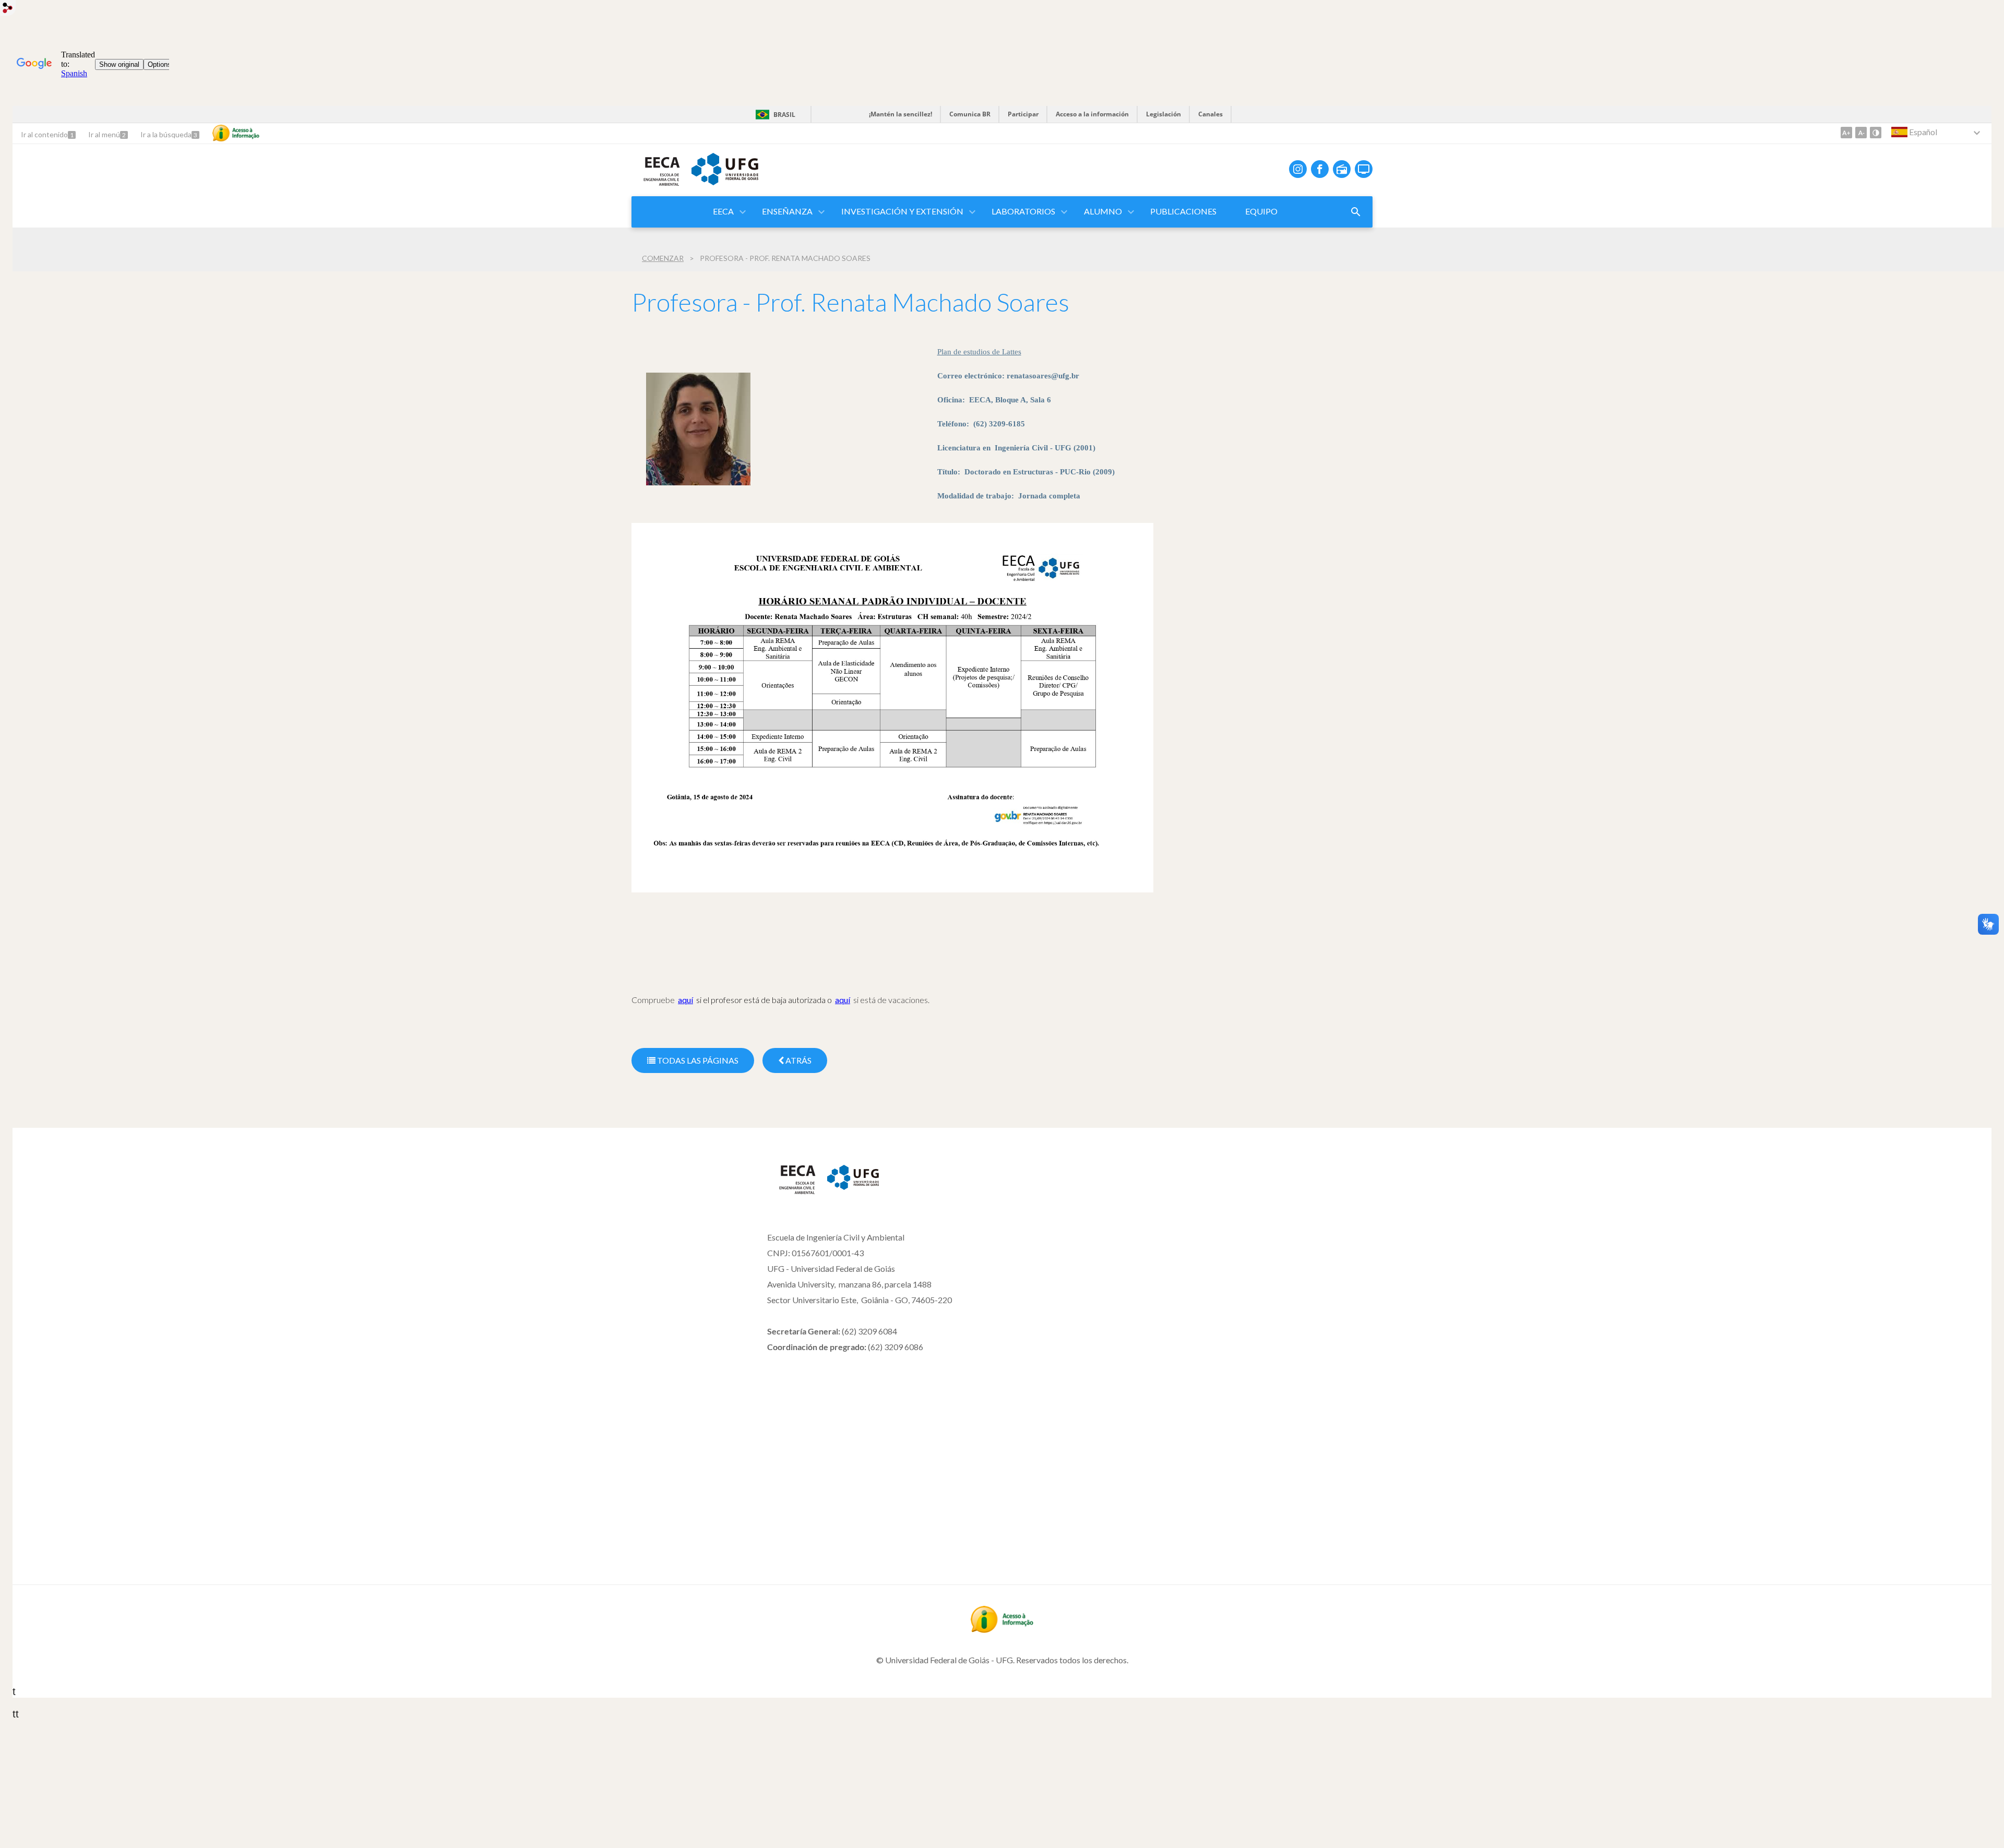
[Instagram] (1298, 169)
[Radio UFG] (1342, 169)
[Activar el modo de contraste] (1876, 133)
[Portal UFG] (725, 182)
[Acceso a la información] (236, 133)
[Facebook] (1320, 169)
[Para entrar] (8, 9)
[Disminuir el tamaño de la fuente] (1861, 133)
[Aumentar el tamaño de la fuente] (1846, 133)
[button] (724, 212)
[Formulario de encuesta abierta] (1356, 212)
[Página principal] (792, 1192)
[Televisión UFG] (1364, 169)
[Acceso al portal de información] (1002, 1629)
